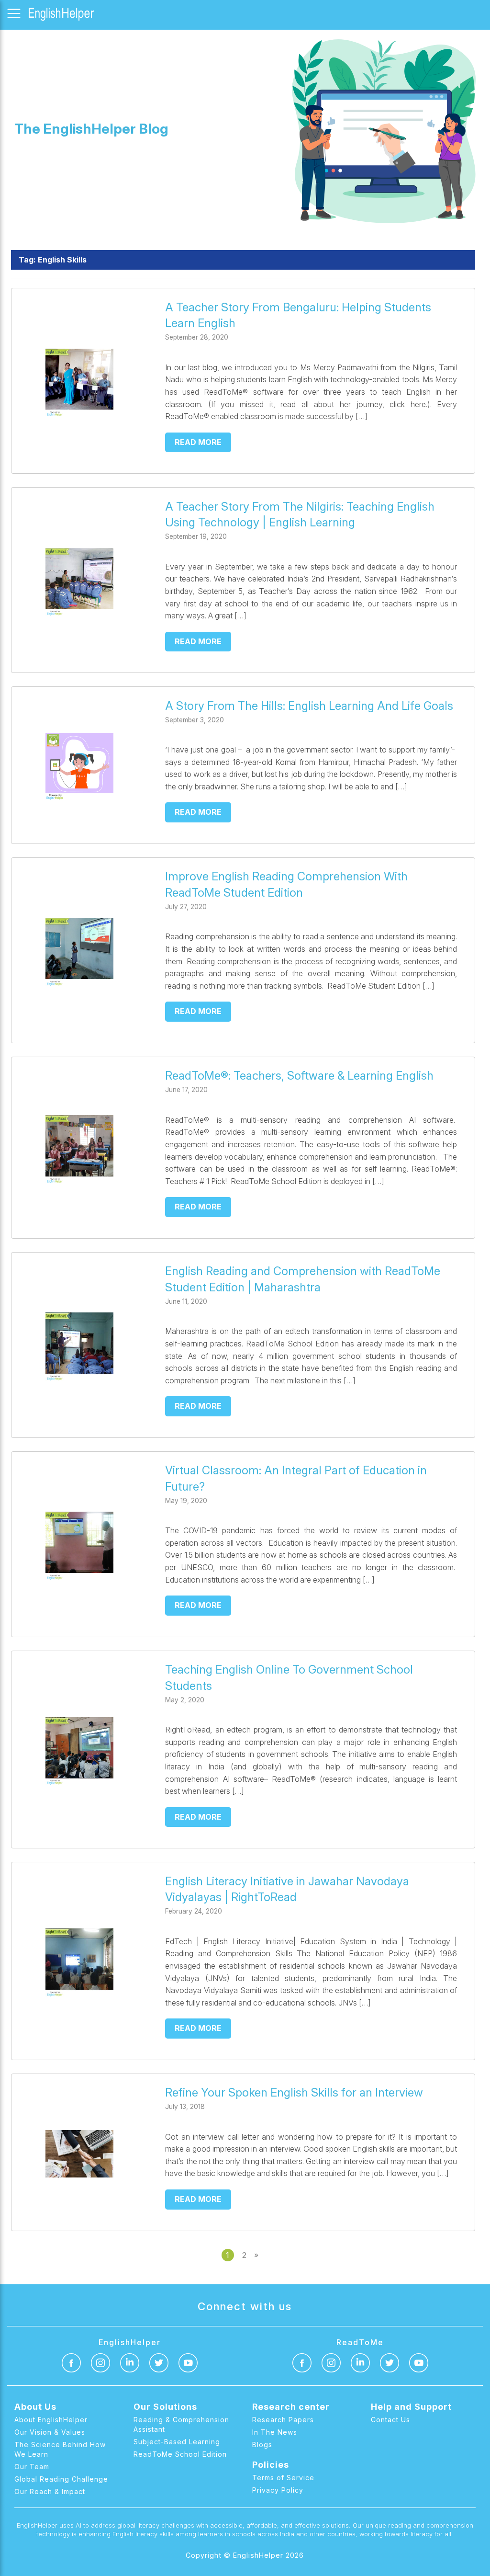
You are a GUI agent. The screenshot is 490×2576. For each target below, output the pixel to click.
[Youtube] (188, 2363)
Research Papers (283, 2420)
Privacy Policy (278, 2490)
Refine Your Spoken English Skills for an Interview (294, 2092)
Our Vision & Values (50, 2432)
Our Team (32, 2467)
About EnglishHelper (51, 2420)
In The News (275, 2432)
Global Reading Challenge (61, 2479)
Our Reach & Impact (50, 2491)
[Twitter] (159, 2363)
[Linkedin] (130, 2363)
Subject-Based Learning (177, 2442)
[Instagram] (100, 2363)
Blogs (262, 2445)
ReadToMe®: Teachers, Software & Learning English (299, 1076)
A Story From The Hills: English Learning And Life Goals (309, 706)
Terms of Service (283, 2478)
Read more (198, 442)
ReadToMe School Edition (180, 2454)
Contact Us (390, 2420)
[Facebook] (71, 2363)
